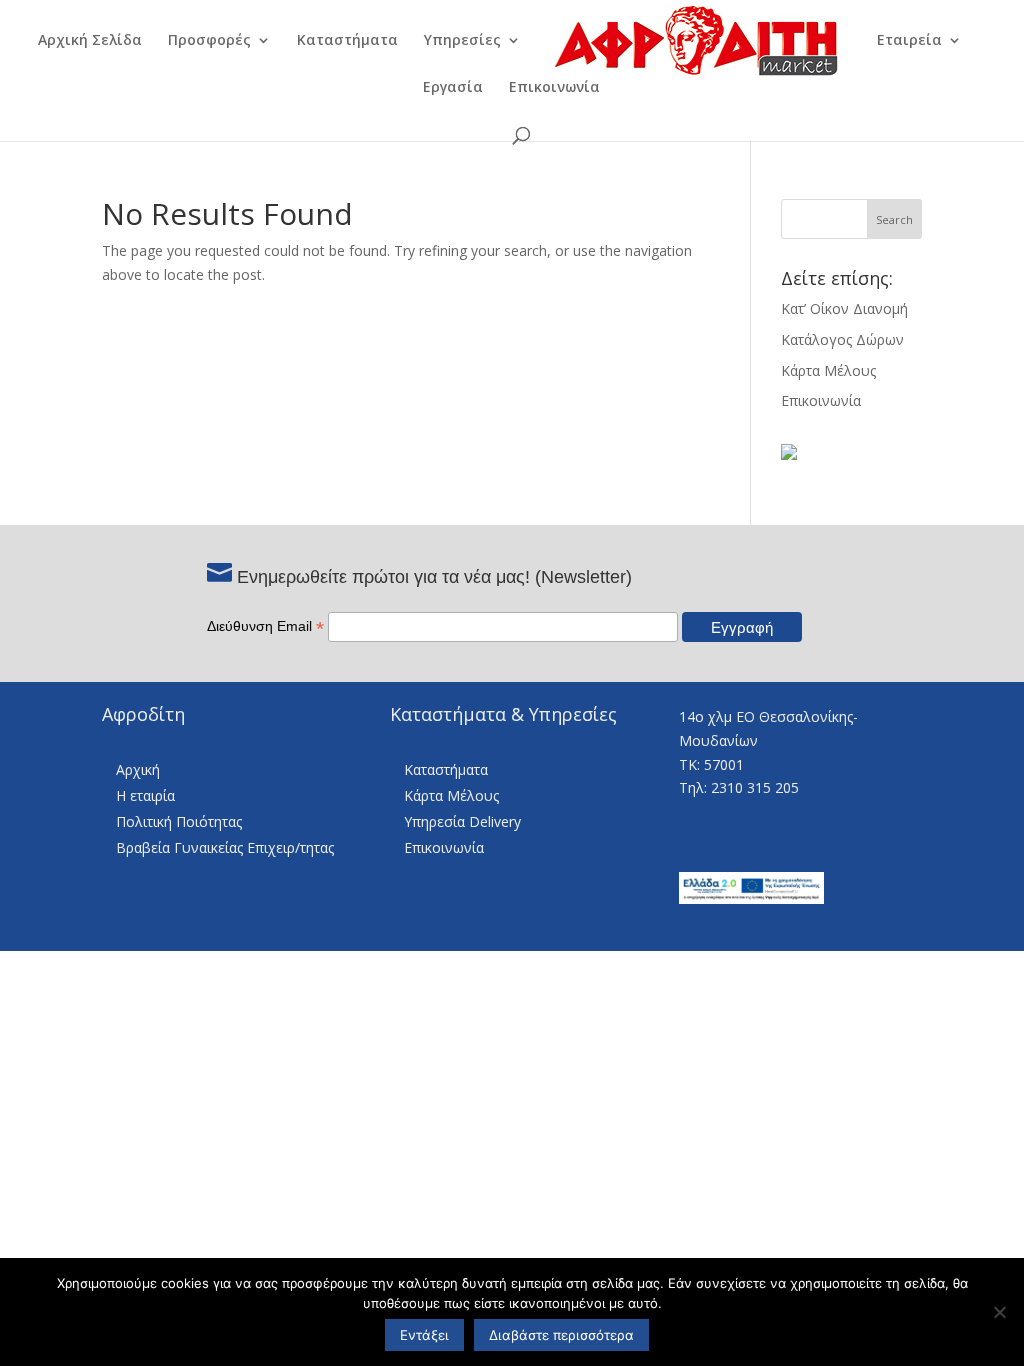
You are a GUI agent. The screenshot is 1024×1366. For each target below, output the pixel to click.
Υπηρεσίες (462, 41)
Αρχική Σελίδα (90, 41)
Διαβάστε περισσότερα (561, 1335)
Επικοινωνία (554, 88)
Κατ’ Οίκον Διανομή (844, 308)
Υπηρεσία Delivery (462, 821)
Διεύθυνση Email (265, 626)
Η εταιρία (145, 795)
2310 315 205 (755, 787)
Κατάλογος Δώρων (842, 339)
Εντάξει (424, 1335)
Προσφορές (209, 41)
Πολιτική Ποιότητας (179, 821)
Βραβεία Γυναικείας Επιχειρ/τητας (225, 847)
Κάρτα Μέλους (828, 370)
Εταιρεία (909, 41)
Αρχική (138, 769)
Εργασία (453, 88)
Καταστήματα (347, 41)
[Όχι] (999, 1312)
